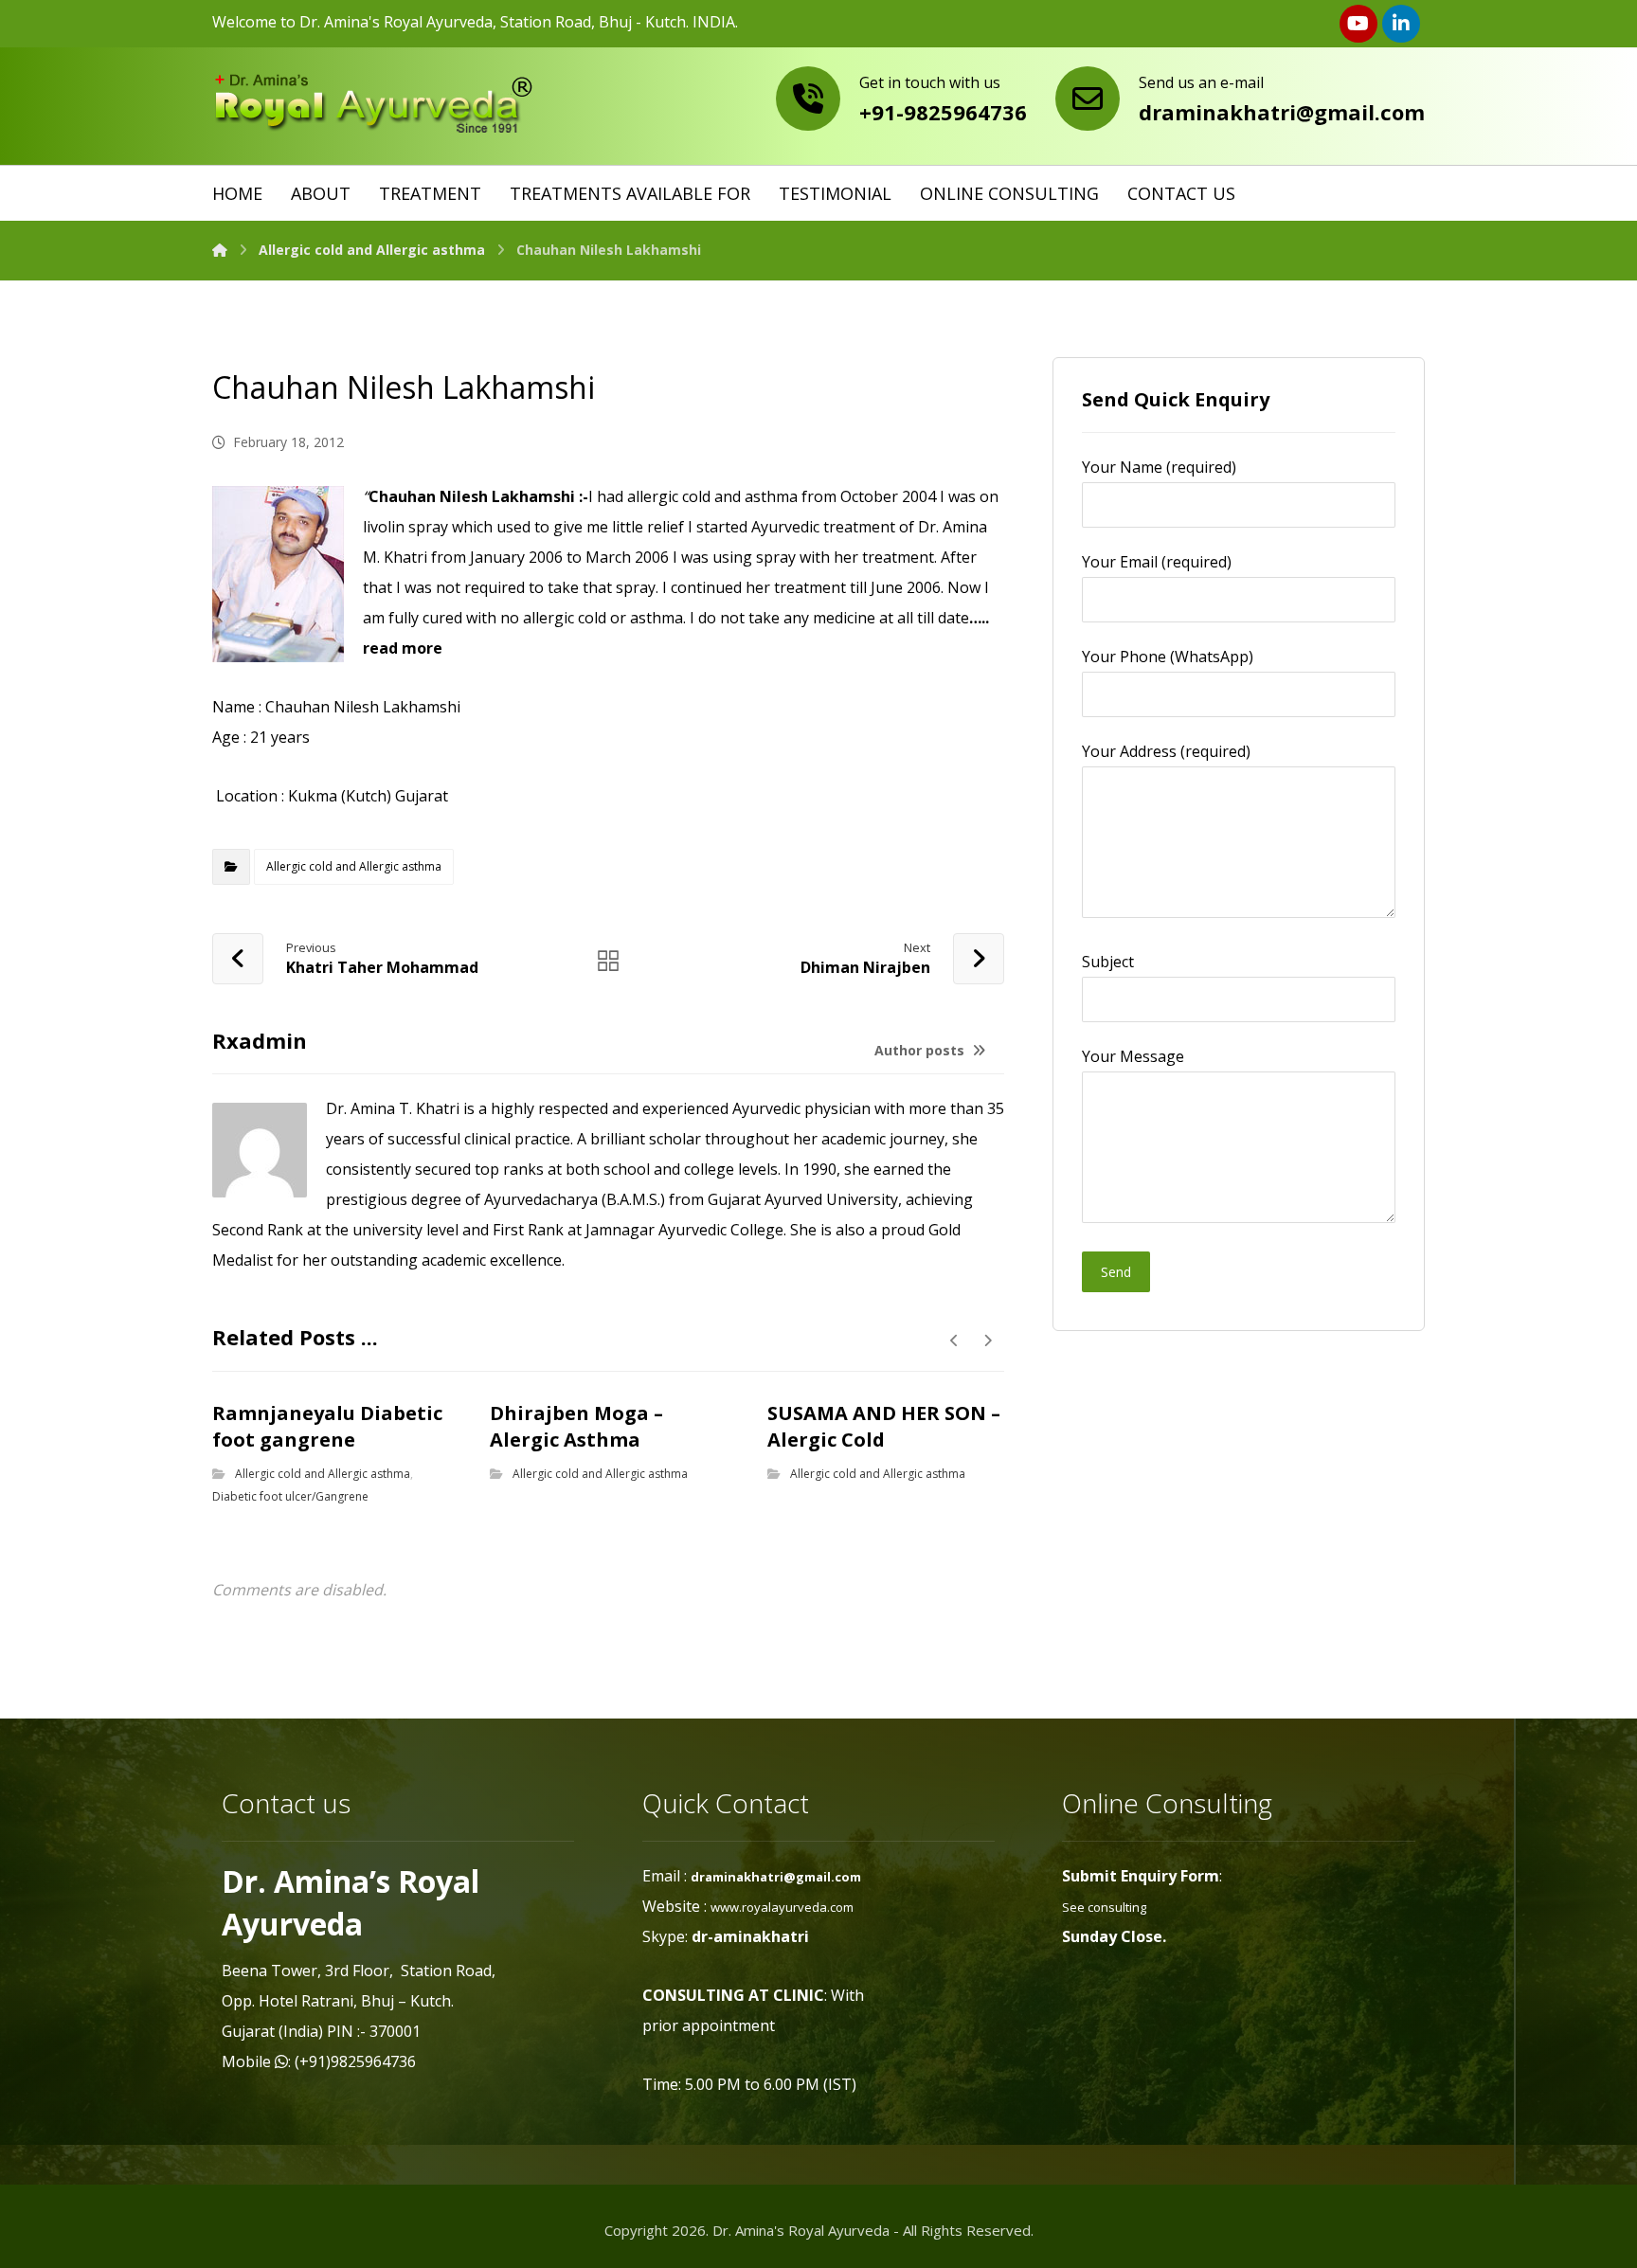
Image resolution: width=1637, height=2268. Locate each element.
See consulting (1104, 1907)
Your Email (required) (1157, 562)
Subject (1108, 962)
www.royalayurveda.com (782, 1907)
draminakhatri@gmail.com (776, 1877)
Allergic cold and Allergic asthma (354, 866)
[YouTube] (1358, 24)
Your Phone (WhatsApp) (1168, 657)
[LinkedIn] (1401, 24)
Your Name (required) (1159, 467)
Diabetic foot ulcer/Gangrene (290, 1496)
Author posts (921, 1050)
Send (1116, 1272)
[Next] (988, 1341)
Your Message (1133, 1056)
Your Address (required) (1166, 751)
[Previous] (954, 1341)
